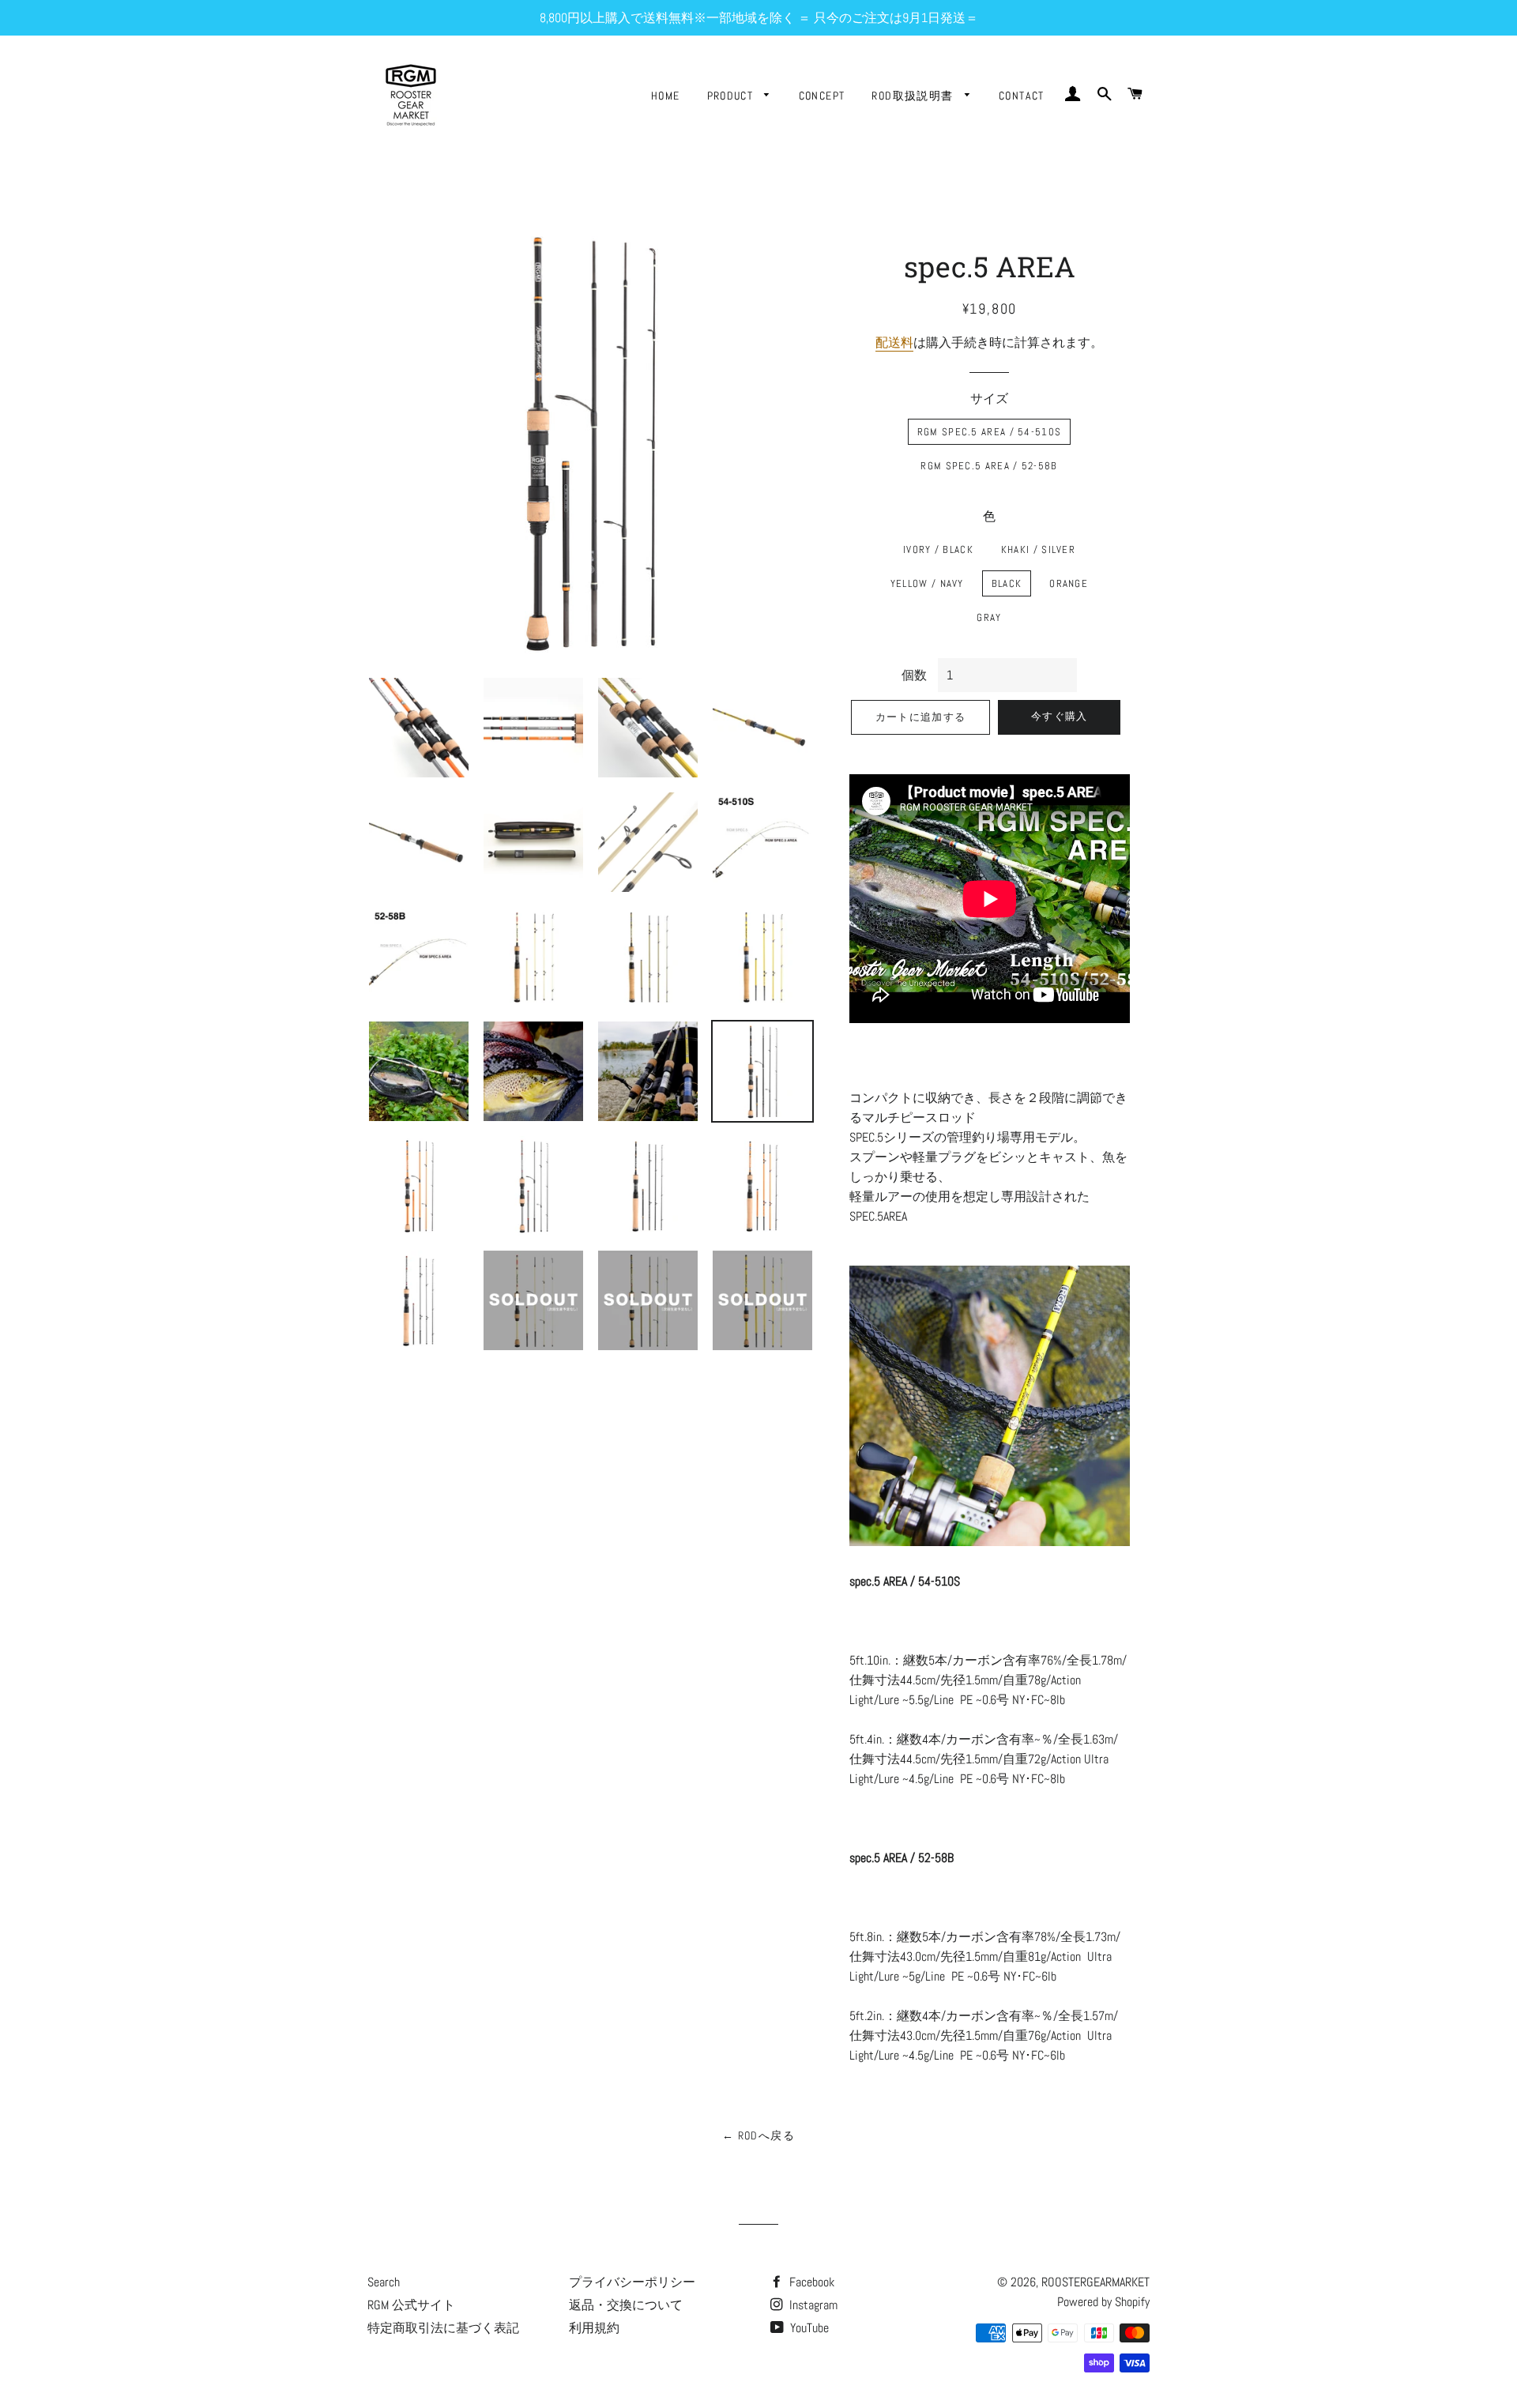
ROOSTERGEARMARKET (1095, 2282)
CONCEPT (822, 96)
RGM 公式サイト (411, 2305)
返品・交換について (626, 2305)
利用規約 (594, 2328)
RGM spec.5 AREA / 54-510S (990, 432)
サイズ (989, 399)
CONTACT (1022, 96)
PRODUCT (732, 96)
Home (666, 96)
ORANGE (1069, 583)
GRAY (989, 617)
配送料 (894, 342)
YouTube (808, 2328)
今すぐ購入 (1060, 716)
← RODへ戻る (758, 2135)
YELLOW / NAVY (927, 583)
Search (384, 2282)
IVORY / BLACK (938, 549)
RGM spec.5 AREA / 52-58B (989, 466)
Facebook (810, 2282)
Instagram (812, 2305)
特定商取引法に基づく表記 (443, 2328)
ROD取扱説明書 (914, 96)
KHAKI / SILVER (1038, 549)
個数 (914, 675)
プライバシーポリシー (632, 2282)
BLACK (1007, 583)
